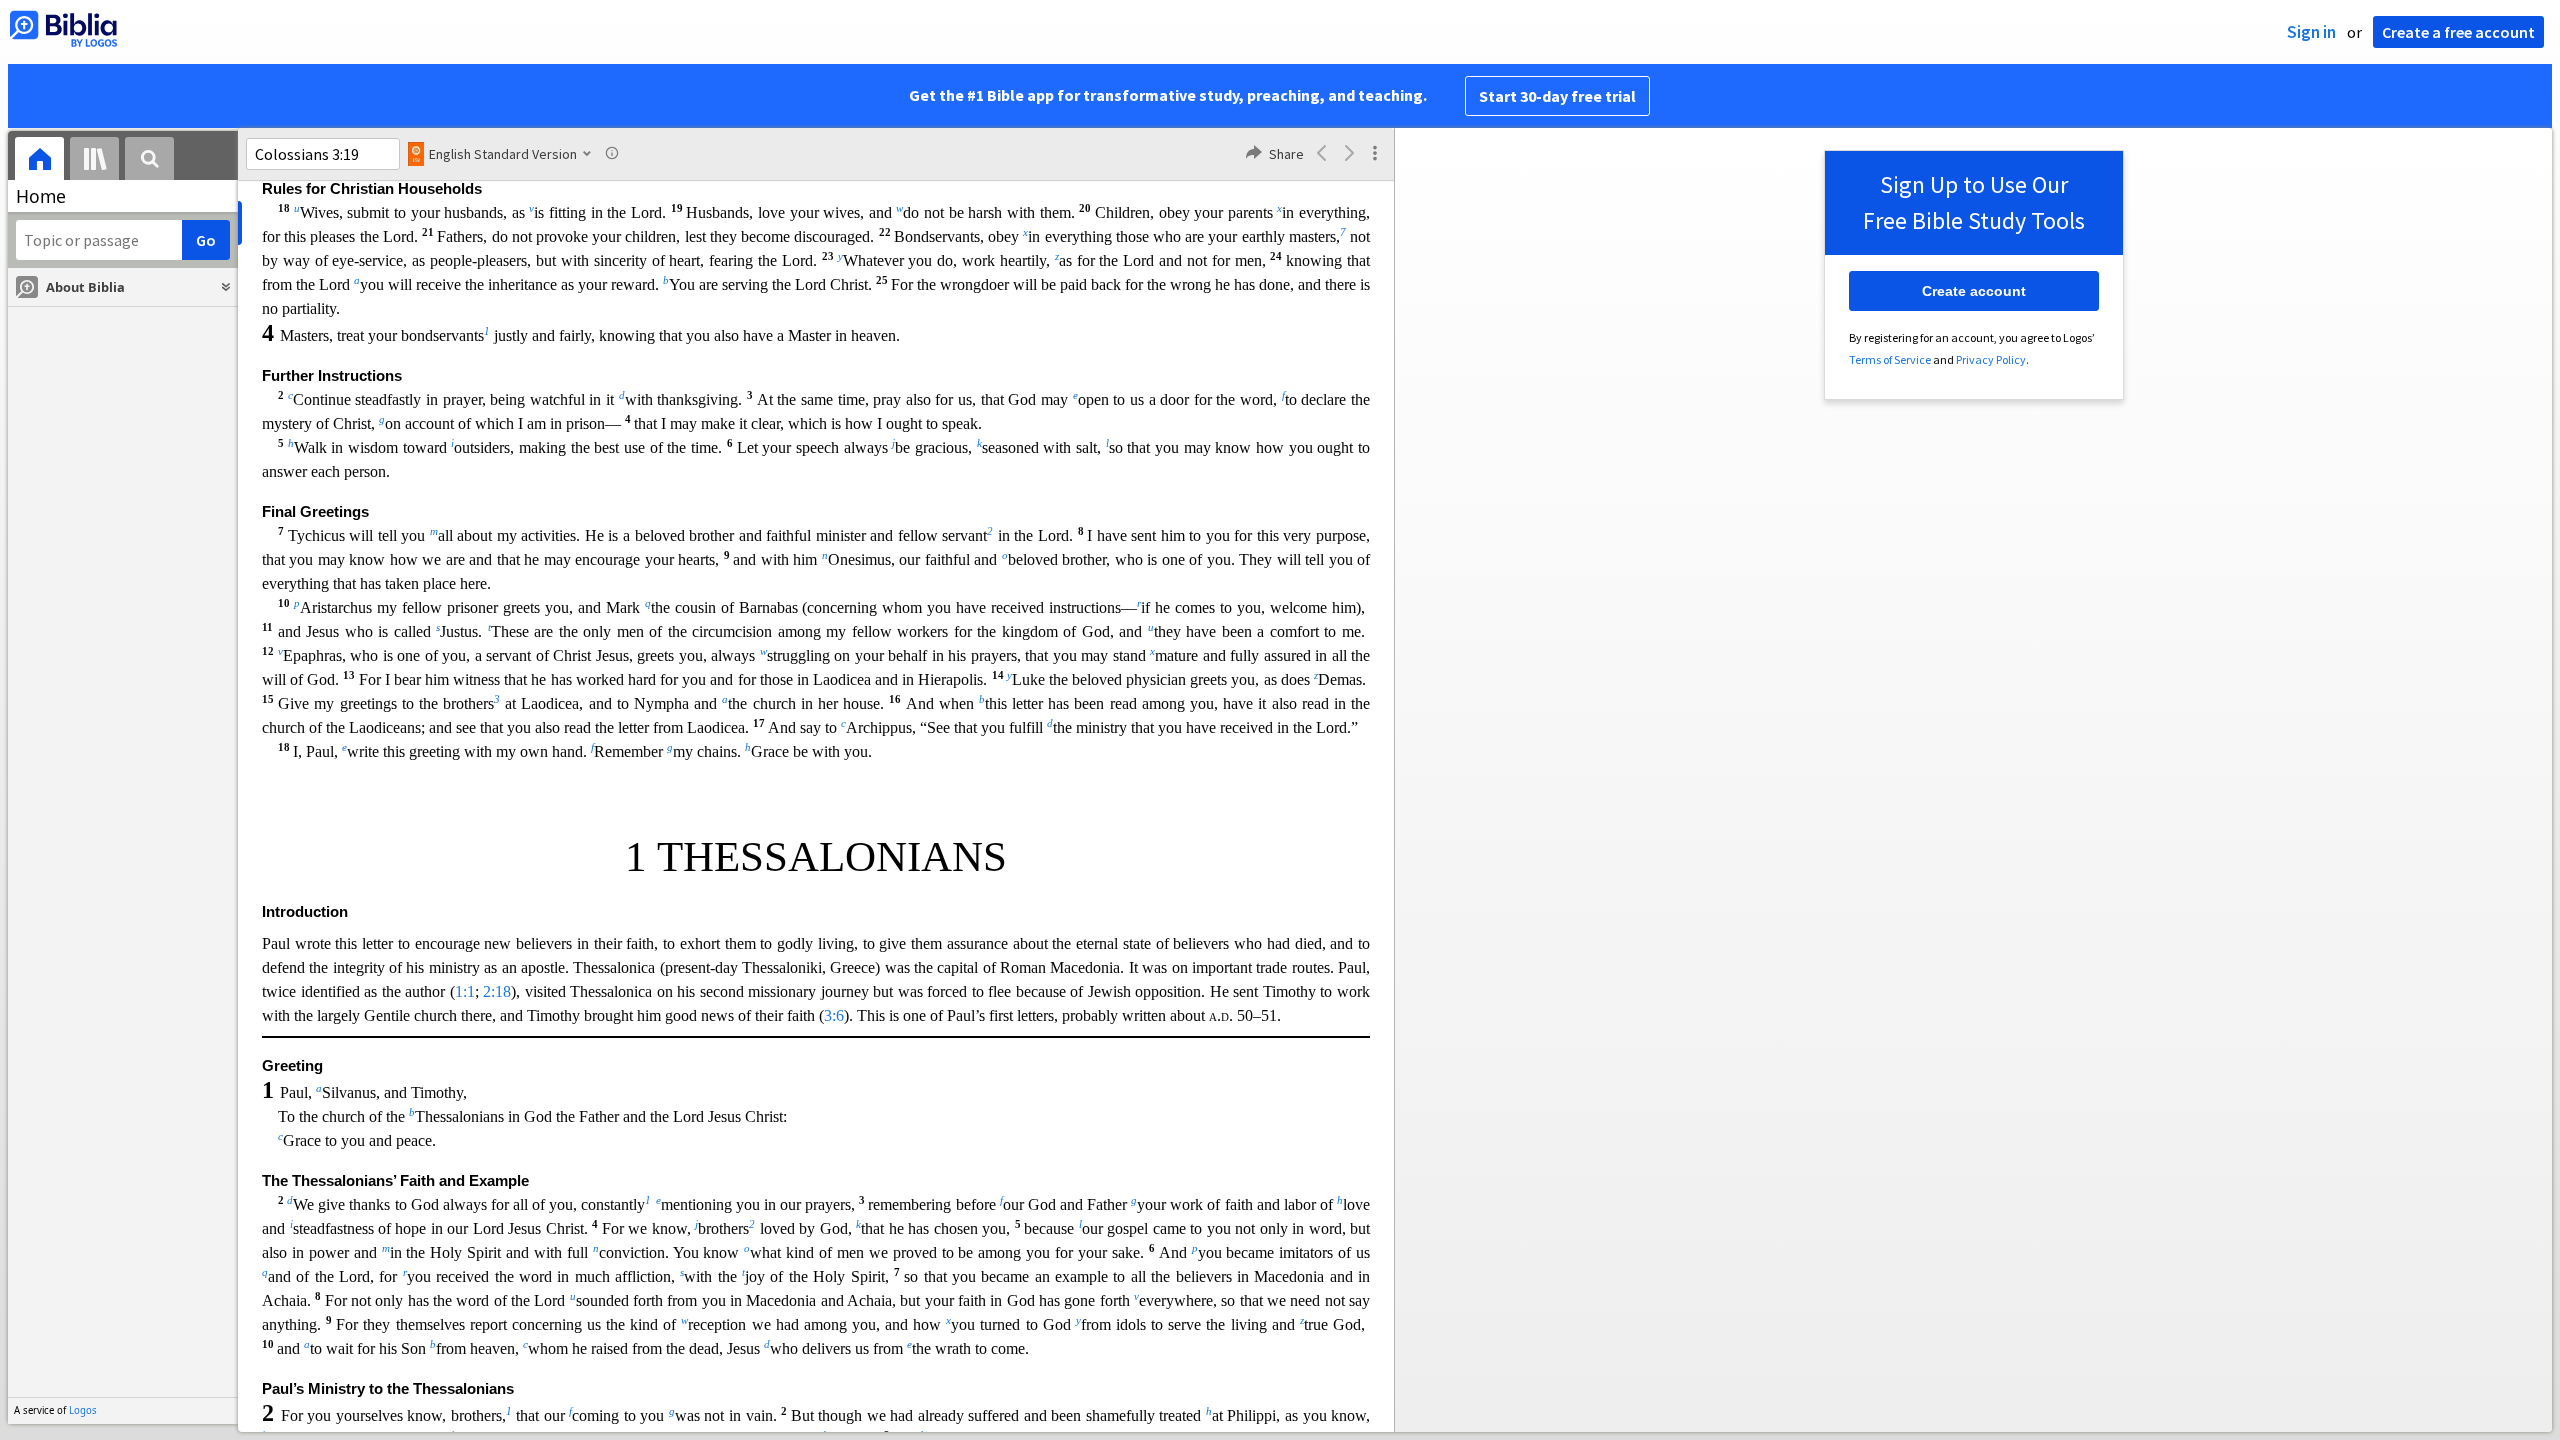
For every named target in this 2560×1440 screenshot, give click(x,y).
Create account (1974, 291)
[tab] (39, 161)
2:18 (497, 991)
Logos (83, 1410)
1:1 (465, 991)
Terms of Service (1890, 359)
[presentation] (39, 161)
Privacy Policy (1991, 359)
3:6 (834, 1015)
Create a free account (2458, 32)
